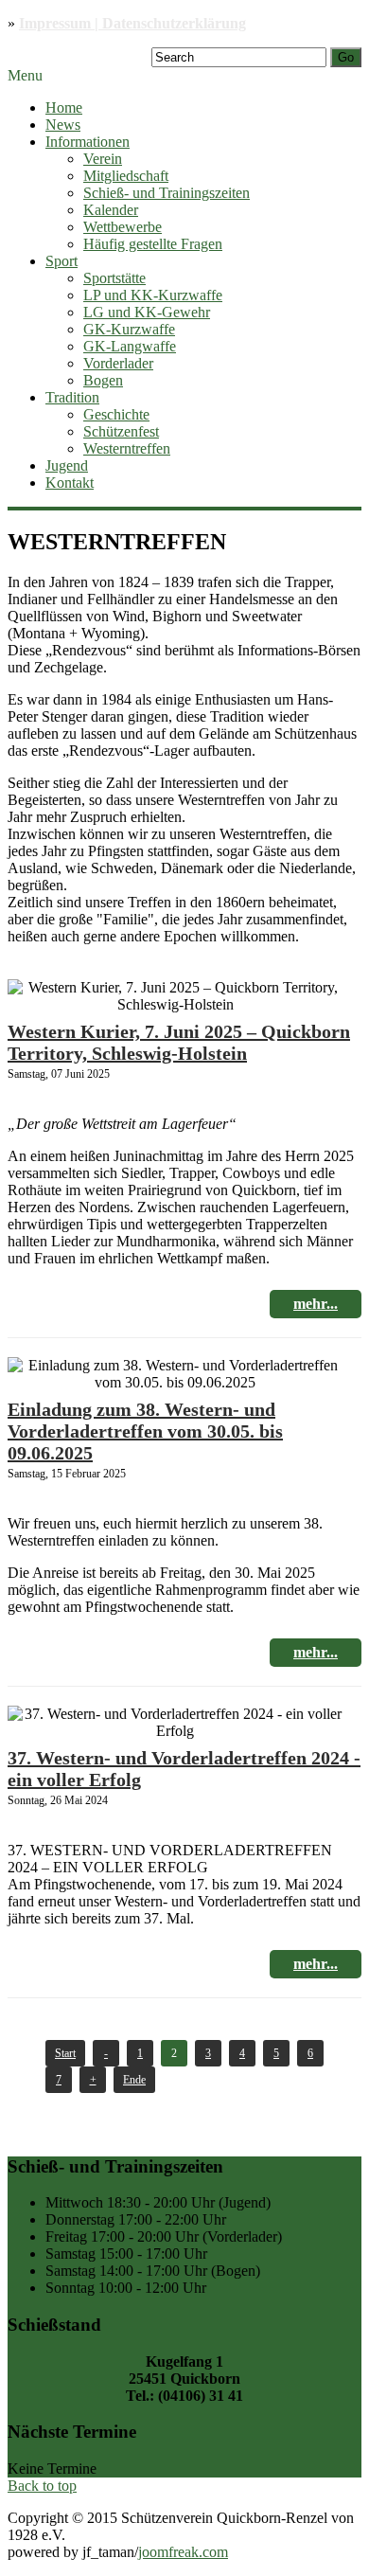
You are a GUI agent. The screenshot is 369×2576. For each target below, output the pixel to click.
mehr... (316, 1304)
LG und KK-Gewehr (147, 312)
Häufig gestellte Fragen (153, 244)
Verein (103, 159)
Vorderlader (118, 363)
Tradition (72, 397)
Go (346, 57)
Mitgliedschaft (126, 176)
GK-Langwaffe (130, 346)
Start (65, 2053)
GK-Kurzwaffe (129, 329)
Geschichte (116, 414)
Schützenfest (121, 431)
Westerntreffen (127, 448)
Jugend (67, 465)
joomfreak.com (183, 2552)
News (63, 125)
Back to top (42, 2486)
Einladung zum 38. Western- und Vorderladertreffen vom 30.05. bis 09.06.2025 (145, 1431)
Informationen (88, 142)
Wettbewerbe (123, 227)
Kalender (111, 210)
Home (64, 107)
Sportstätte (114, 278)
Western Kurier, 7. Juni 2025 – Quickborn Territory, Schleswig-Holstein (179, 1042)
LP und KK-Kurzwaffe (153, 295)
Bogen (103, 380)
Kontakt (70, 483)
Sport (61, 261)
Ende (134, 2080)
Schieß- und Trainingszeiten (167, 193)
